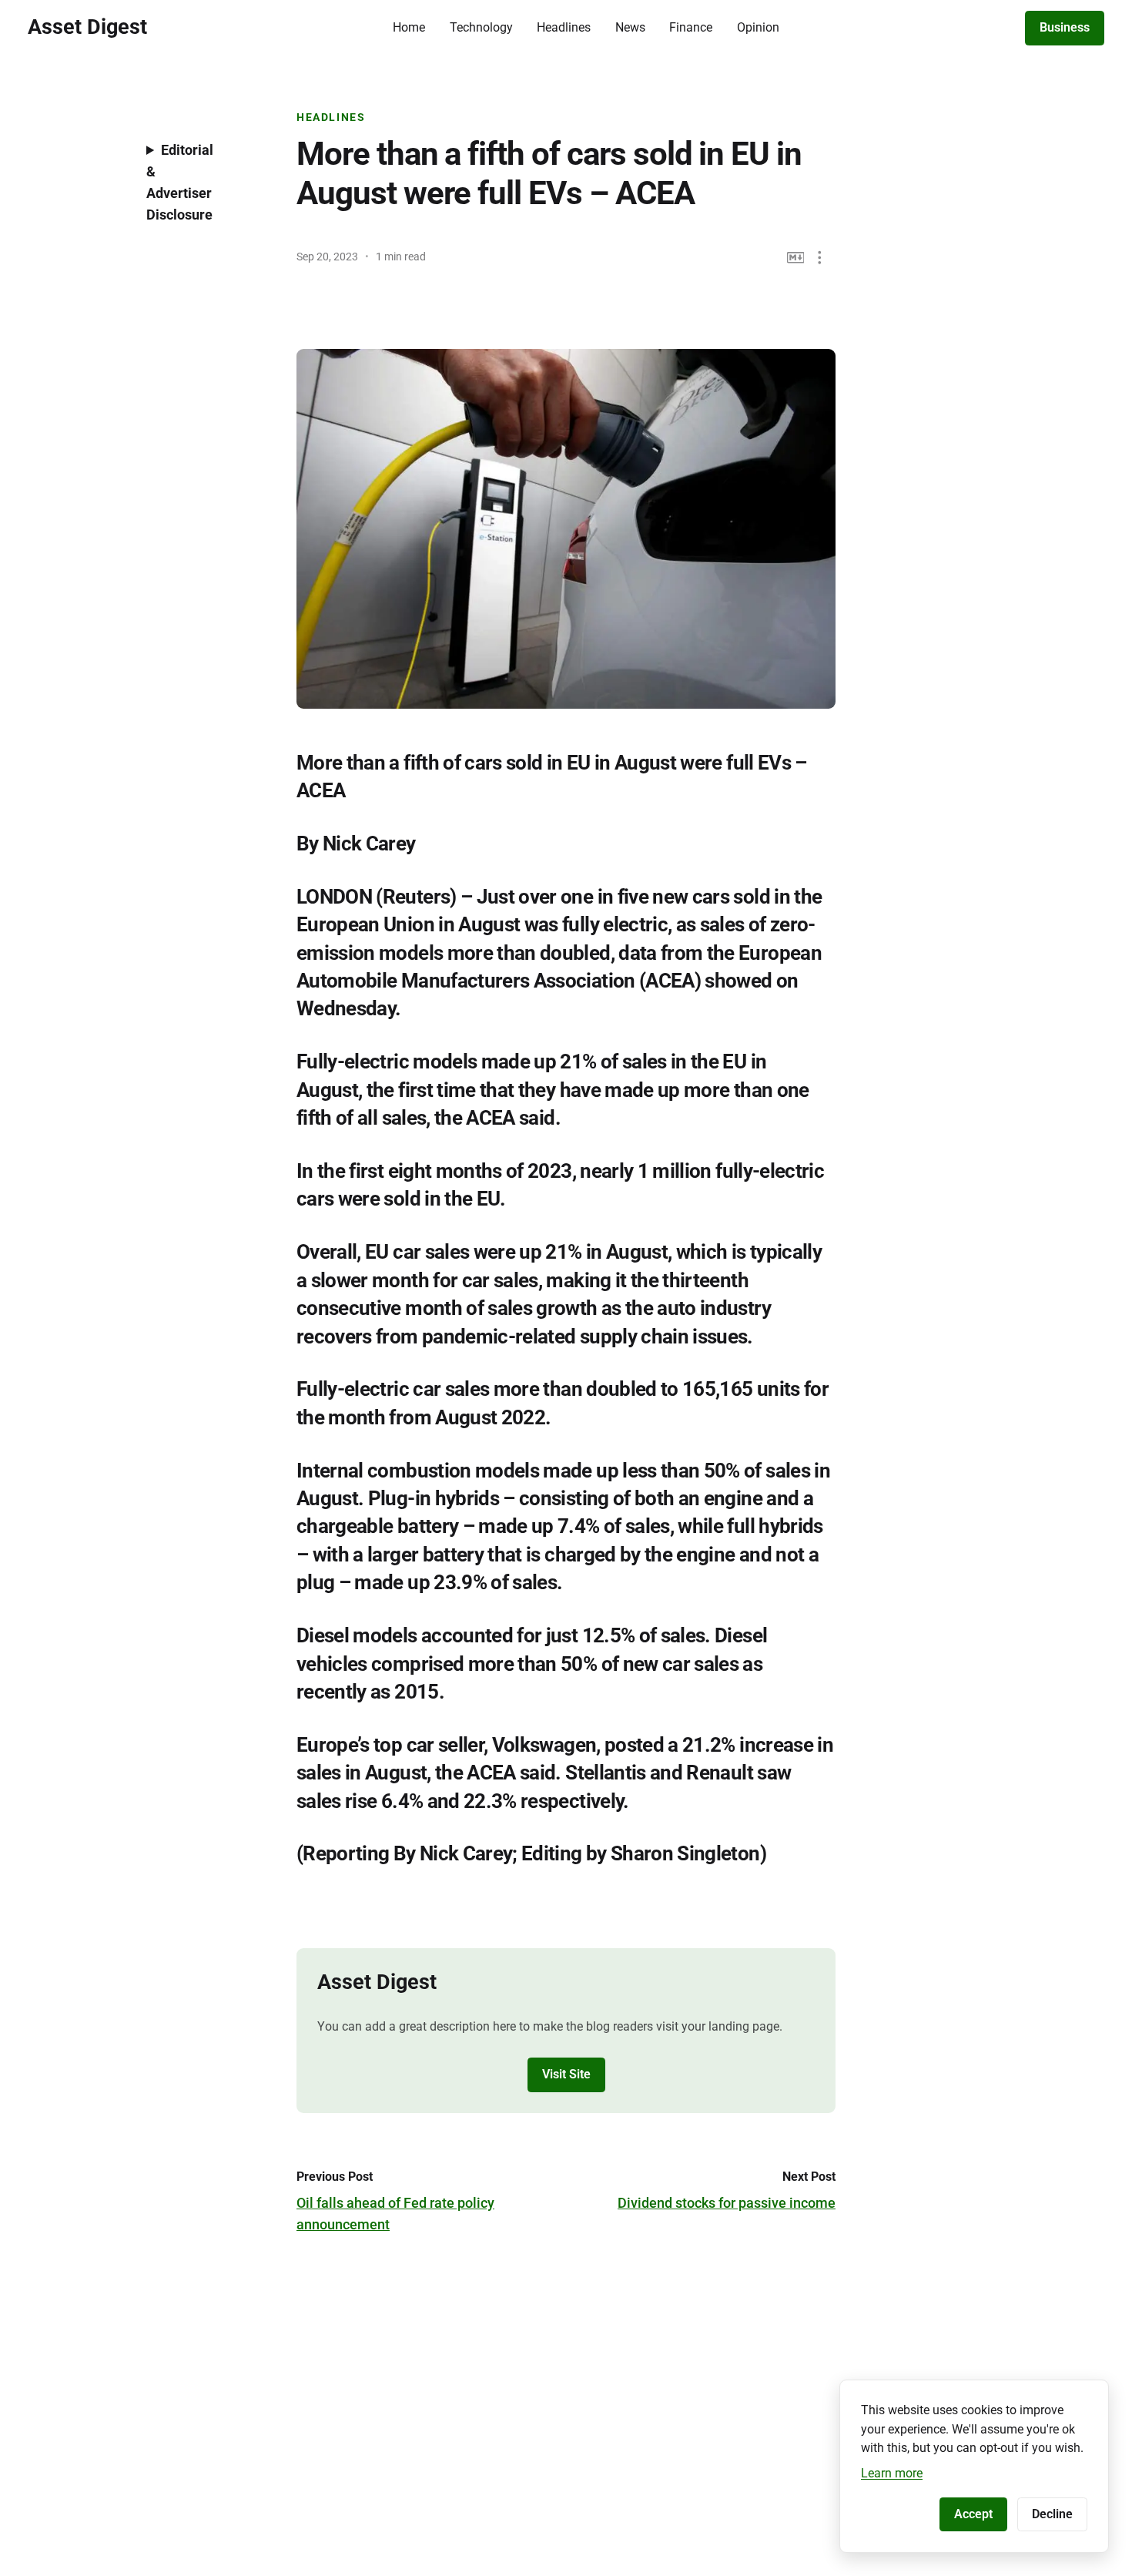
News (630, 27)
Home (409, 27)
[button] (820, 258)
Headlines (564, 27)
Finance (691, 27)
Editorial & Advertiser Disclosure (180, 182)
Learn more (892, 2473)
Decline (1052, 2514)
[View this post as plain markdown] (796, 258)
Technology (481, 27)
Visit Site (566, 2074)
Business (1065, 27)
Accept (973, 2514)
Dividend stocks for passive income (727, 2203)
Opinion (758, 27)
